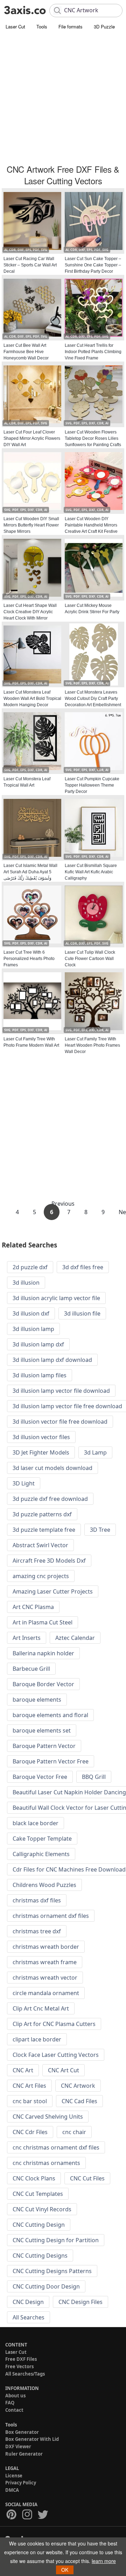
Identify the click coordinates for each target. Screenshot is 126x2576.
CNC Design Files (80, 2302)
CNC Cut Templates (38, 2194)
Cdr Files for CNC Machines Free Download (69, 1869)
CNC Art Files (29, 2086)
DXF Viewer (18, 2446)
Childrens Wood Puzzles (44, 1885)
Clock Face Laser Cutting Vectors (56, 2055)
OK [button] (65, 2570)
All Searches (29, 2317)
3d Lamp (95, 1452)
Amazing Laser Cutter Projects (53, 1591)
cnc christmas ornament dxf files (56, 2147)
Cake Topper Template (42, 1839)
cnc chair (74, 2132)
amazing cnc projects (41, 1576)
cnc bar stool (30, 2101)
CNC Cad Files (79, 2101)
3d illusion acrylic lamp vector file (56, 1298)
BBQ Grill (94, 1777)
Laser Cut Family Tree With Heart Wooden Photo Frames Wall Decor (92, 1045)
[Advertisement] (63, 98)
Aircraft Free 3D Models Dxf (49, 1561)
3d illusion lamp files (40, 1375)
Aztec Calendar (75, 1638)
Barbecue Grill (31, 1669)
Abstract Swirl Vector (40, 1545)
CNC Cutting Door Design (46, 2286)
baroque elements (37, 1700)
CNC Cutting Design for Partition (56, 2240)
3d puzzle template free (44, 1530)
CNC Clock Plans (34, 2178)
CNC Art (23, 2070)
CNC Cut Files (87, 2178)
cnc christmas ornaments (46, 2163)
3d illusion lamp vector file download (61, 1391)
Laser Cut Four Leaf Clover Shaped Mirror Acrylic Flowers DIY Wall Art (32, 438)
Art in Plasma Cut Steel (43, 1622)
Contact (14, 2410)
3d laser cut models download (52, 1468)
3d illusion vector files (41, 1437)
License (14, 2476)
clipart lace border (37, 2039)
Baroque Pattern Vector (44, 1746)
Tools (42, 27)
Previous (63, 1204)
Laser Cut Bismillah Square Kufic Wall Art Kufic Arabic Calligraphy (91, 872)
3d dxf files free (83, 1267)
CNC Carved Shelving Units (48, 2117)
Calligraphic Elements (41, 1854)
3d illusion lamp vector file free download (67, 1406)
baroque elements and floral (50, 1715)
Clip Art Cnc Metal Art (41, 2008)
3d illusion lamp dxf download (52, 1360)
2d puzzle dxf (30, 1267)
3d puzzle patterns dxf (42, 1514)
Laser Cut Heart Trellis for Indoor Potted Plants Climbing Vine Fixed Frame (93, 352)
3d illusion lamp (33, 1329)
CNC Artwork (78, 2086)
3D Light (24, 1483)
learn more (104, 2561)
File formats (71, 27)
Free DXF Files (21, 2359)
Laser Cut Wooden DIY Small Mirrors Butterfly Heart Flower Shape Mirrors (31, 525)
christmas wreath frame (45, 1962)
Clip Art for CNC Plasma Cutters (54, 2024)
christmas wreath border (46, 1947)
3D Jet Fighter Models (41, 1452)
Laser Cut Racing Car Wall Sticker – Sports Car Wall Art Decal (30, 265)
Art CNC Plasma (33, 1607)
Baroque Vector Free (40, 1777)
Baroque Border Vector (43, 1684)
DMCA (12, 2490)
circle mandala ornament (46, 1993)
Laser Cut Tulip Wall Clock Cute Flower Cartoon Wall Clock (90, 959)
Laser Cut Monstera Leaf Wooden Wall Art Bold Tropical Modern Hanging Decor (32, 698)
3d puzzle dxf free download (50, 1499)
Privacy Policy (21, 2483)
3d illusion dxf (31, 1313)
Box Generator (22, 2432)
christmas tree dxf (37, 1931)
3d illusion (26, 1283)
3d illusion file (82, 1313)
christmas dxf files (37, 1900)
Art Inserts (27, 1638)
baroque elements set (42, 1730)
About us (15, 2396)
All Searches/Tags (25, 2374)
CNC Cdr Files (30, 2132)
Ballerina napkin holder (43, 1653)
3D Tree (100, 1530)
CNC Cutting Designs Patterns (52, 2271)
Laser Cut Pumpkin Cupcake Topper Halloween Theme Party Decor (92, 785)
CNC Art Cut (64, 2070)
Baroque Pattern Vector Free (51, 1761)
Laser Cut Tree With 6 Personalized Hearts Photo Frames (29, 959)
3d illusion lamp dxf (38, 1344)
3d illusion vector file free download (60, 1422)
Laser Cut (15, 27)
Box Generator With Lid (32, 2439)
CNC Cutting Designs (40, 2256)
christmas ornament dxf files (51, 1916)
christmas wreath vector (45, 1978)
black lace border (36, 1823)
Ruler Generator (24, 2454)
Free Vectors (19, 2366)
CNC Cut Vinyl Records (42, 2209)
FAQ (10, 2403)
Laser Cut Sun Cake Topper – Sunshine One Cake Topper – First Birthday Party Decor (93, 265)
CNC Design (28, 2302)
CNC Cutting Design (39, 2225)
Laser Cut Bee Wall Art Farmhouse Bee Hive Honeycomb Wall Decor (26, 352)
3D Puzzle (104, 27)
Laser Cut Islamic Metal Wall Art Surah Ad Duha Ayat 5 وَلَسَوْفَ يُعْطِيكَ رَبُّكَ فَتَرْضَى (30, 872)
